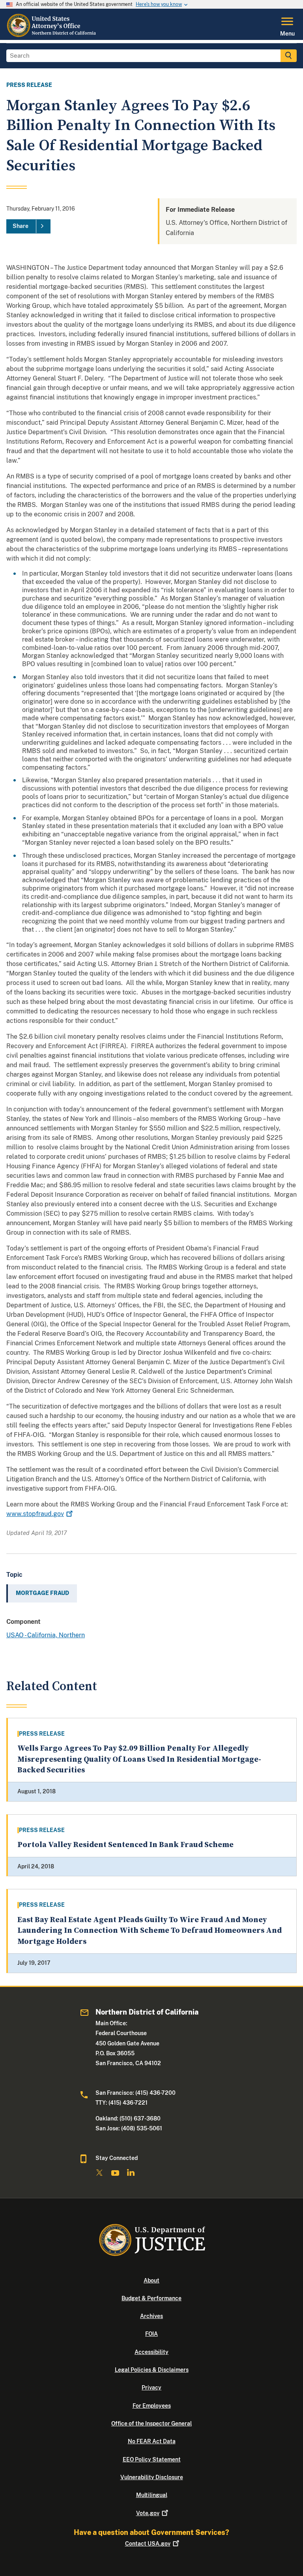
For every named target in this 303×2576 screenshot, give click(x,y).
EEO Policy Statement (152, 2459)
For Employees (152, 2406)
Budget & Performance (151, 2298)
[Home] (52, 35)
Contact (148, 2544)
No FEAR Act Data (152, 2441)
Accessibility (151, 2352)
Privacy (151, 2388)
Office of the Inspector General (151, 2423)
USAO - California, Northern (46, 1635)
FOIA (151, 2334)
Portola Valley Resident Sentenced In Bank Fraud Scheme (125, 1845)
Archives (151, 2316)
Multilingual (152, 2495)
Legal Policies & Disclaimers (152, 2370)
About (151, 2280)
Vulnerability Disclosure (152, 2477)
